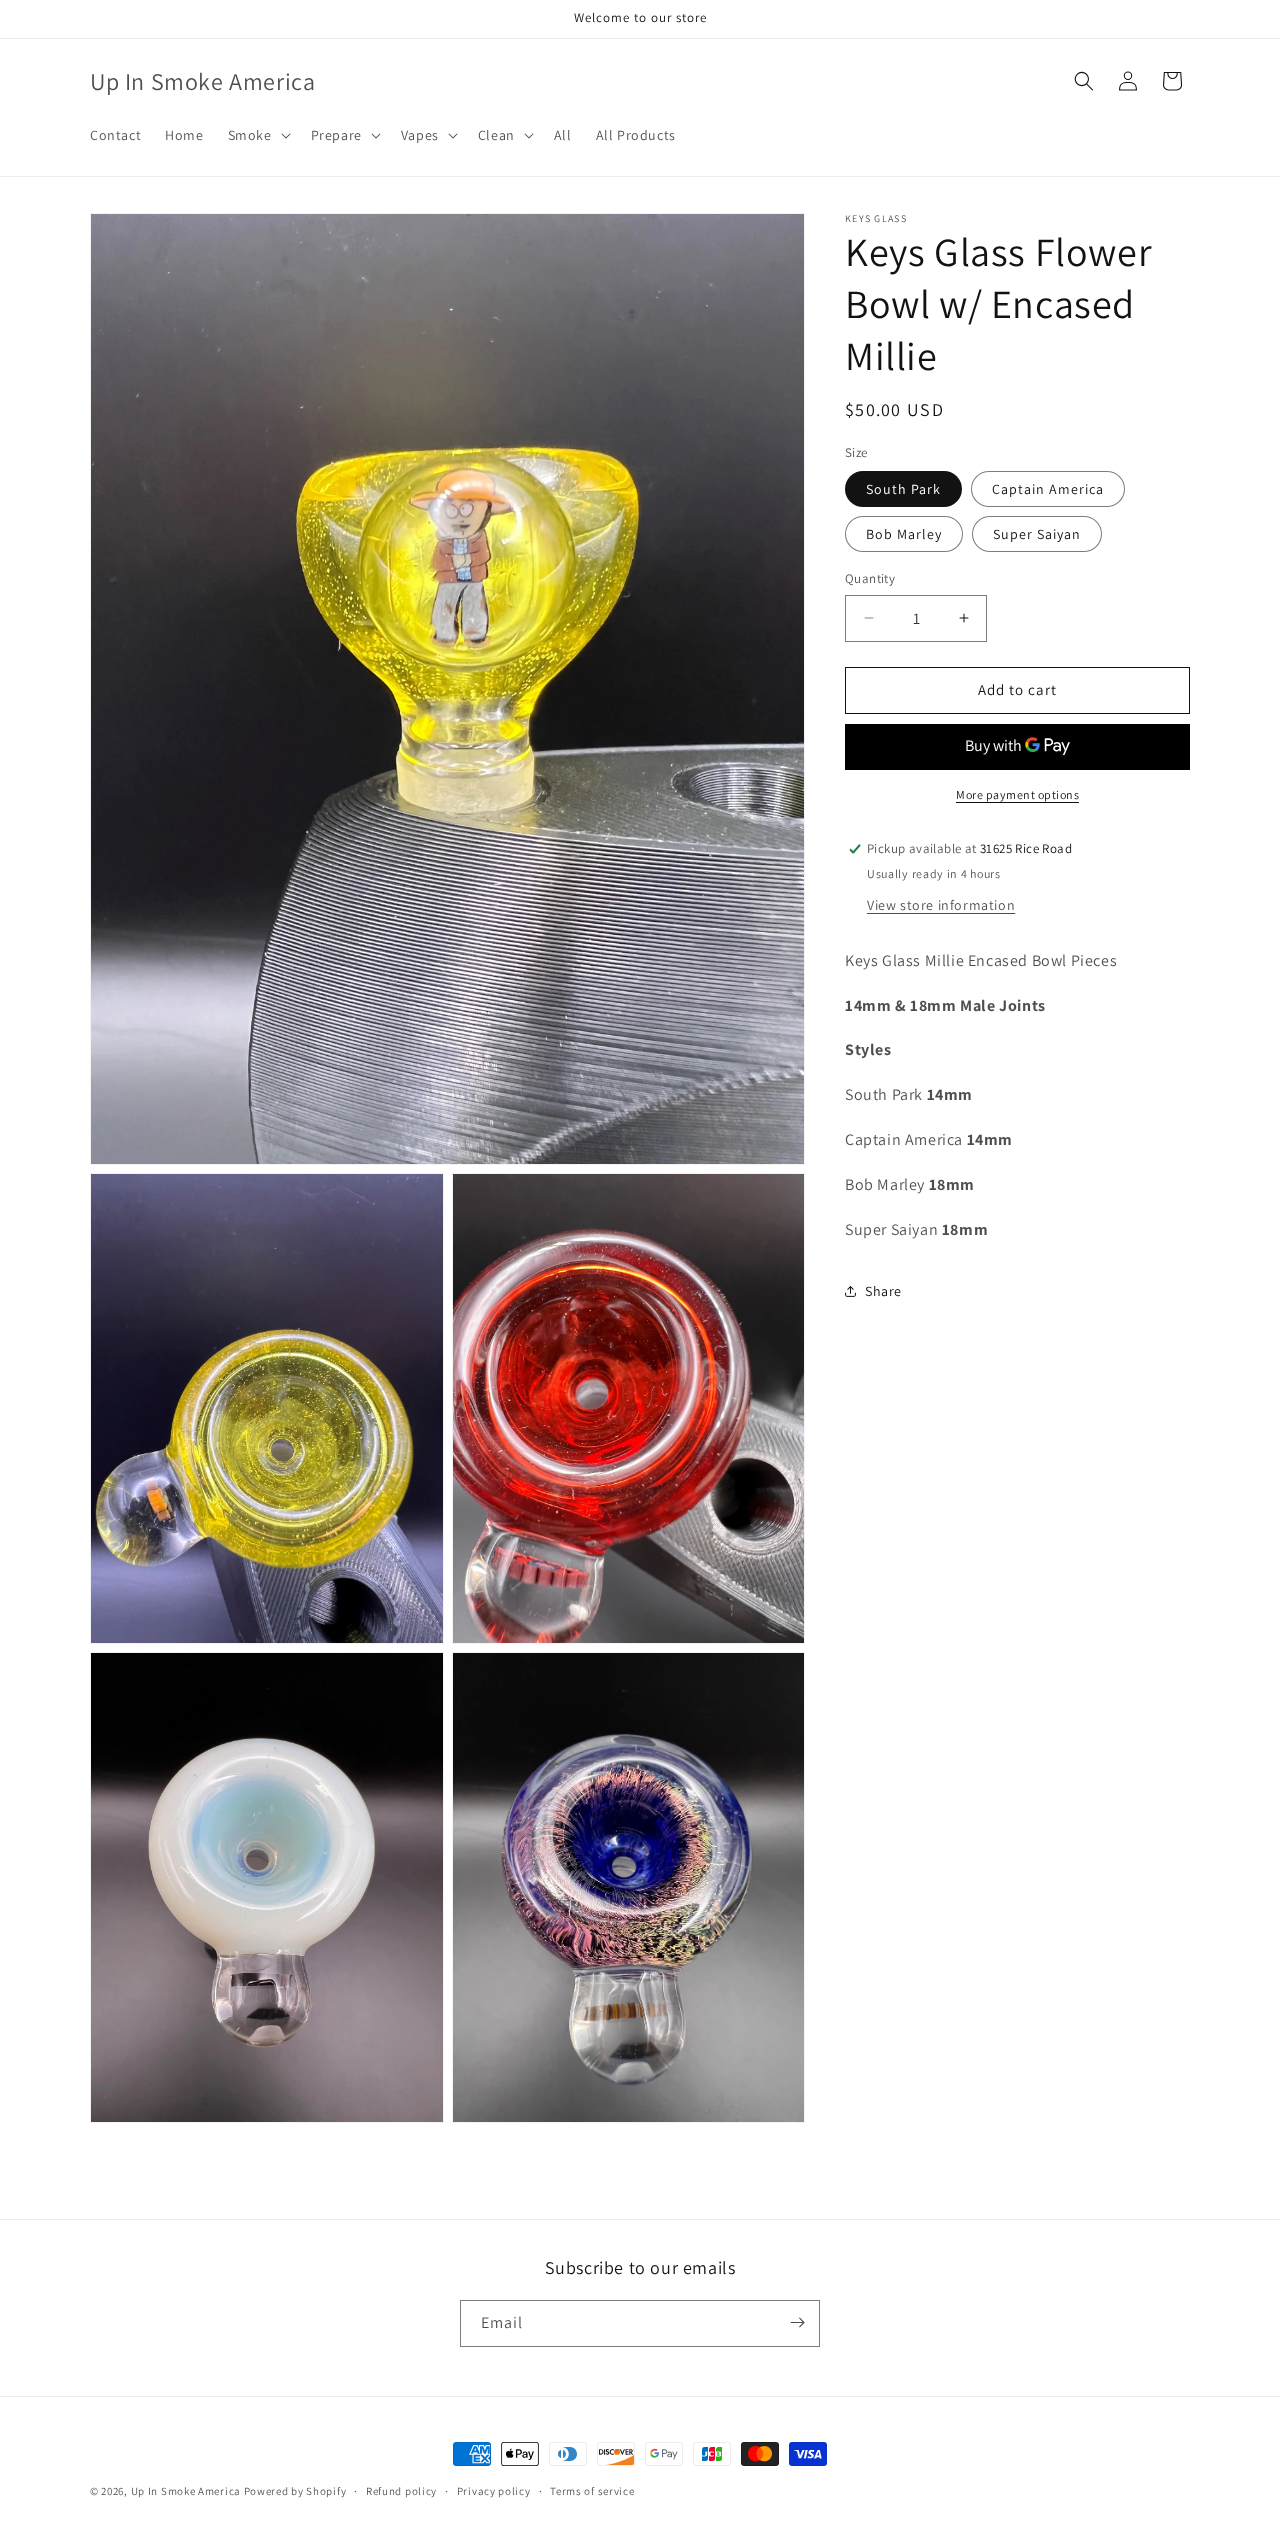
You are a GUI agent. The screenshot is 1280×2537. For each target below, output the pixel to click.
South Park (903, 489)
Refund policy (401, 2491)
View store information (941, 905)
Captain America (1048, 489)
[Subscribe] (797, 2322)
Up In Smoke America (186, 2491)
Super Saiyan (1037, 534)
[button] (257, 135)
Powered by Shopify (295, 2491)
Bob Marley (904, 534)
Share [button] (883, 1291)
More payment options (1017, 794)
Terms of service (592, 2491)
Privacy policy (494, 2491)
